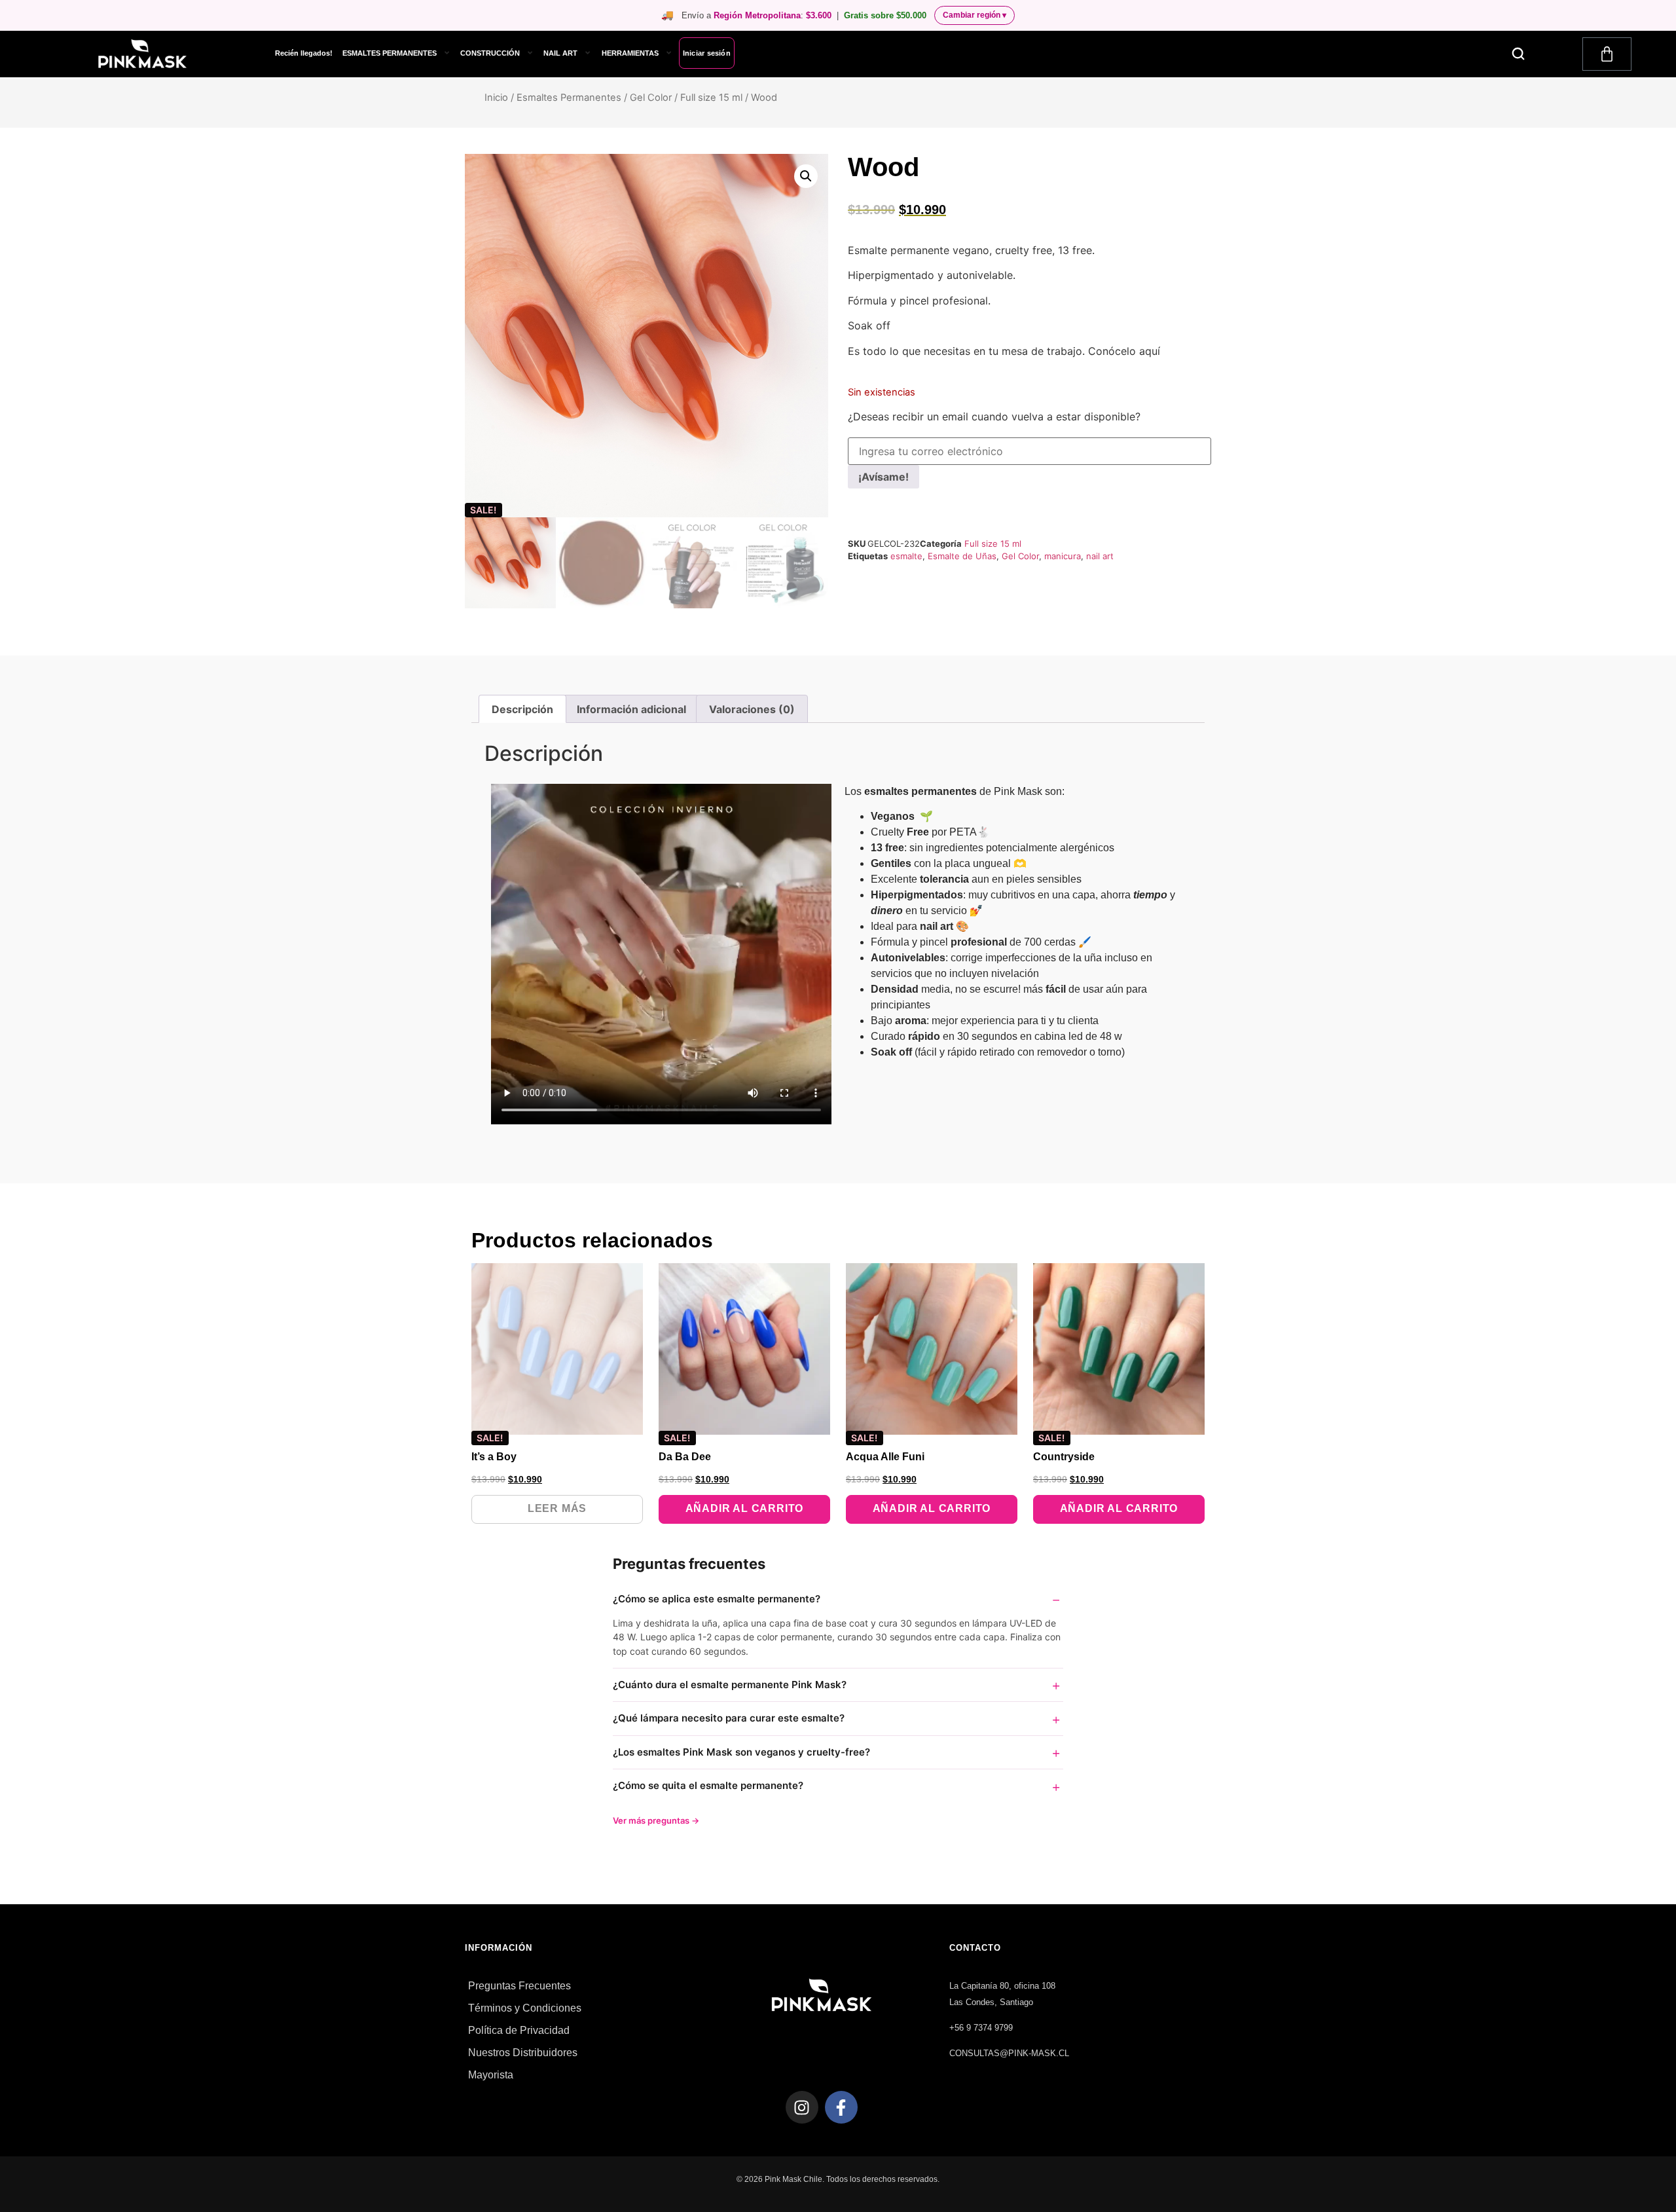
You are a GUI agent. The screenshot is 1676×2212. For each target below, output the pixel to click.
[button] (1519, 54)
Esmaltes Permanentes (569, 98)
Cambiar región (975, 15)
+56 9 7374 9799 (981, 2028)
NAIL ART (560, 53)
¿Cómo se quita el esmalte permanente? (708, 1785)
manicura (1063, 556)
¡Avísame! (884, 477)
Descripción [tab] (522, 709)
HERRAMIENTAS (630, 53)
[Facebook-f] (841, 2107)
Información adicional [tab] (631, 709)
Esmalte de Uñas (962, 556)
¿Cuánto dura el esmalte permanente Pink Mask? (730, 1685)
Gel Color (651, 98)
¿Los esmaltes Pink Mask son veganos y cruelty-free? (741, 1752)
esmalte (906, 556)
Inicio (496, 98)
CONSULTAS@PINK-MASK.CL (1009, 2053)
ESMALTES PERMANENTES (390, 53)
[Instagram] (802, 2107)
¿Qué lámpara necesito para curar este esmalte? (729, 1718)
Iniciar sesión (707, 53)
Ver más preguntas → (656, 1820)
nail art (1100, 556)
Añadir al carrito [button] (745, 1508)
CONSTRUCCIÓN (490, 53)
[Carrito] (1607, 54)
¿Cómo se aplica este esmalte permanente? (717, 1599)
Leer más (557, 1508)
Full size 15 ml (711, 98)
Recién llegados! (304, 53)
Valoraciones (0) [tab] (752, 709)
